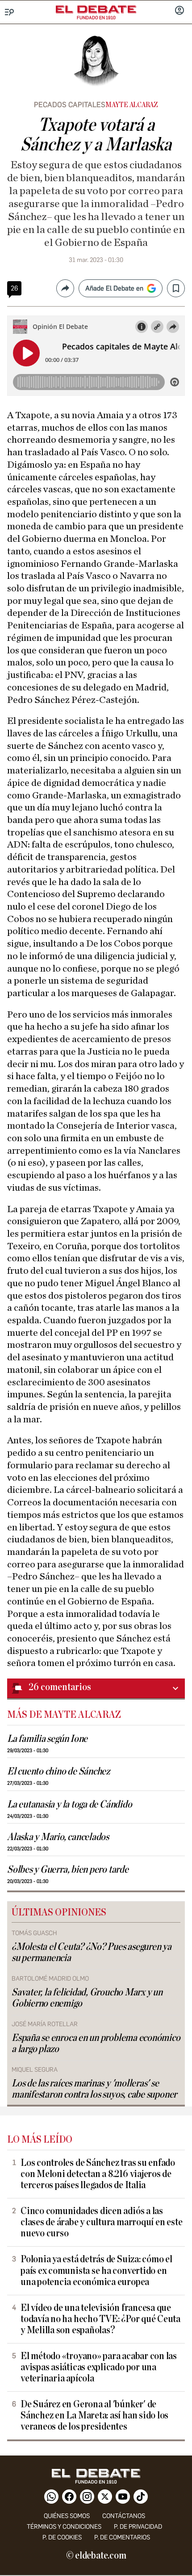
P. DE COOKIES (62, 2537)
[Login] (179, 11)
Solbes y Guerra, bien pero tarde (68, 1870)
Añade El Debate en (114, 288)
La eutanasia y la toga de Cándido (69, 1805)
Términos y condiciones (64, 2527)
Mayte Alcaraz (132, 105)
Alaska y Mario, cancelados (58, 1837)
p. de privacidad (138, 2527)
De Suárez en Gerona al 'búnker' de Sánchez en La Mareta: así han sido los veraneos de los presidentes (94, 2416)
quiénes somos (67, 2516)
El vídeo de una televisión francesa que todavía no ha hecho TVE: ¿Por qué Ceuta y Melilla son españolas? (100, 2319)
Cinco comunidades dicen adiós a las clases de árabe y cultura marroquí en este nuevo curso (101, 2222)
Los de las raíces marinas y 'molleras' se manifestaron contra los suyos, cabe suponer (94, 2089)
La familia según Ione (47, 1739)
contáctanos (124, 2516)
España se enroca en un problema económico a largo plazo (96, 2044)
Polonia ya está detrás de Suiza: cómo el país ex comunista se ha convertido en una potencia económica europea (96, 2271)
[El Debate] (96, 9)
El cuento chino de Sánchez (58, 1772)
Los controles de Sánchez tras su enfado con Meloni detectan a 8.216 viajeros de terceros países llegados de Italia (98, 2174)
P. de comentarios (122, 2537)
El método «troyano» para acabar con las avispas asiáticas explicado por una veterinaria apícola (99, 2367)
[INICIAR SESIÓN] (179, 11)
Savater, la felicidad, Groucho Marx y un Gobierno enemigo (87, 1998)
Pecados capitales (70, 105)
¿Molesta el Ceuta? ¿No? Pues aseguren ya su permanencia (92, 1953)
